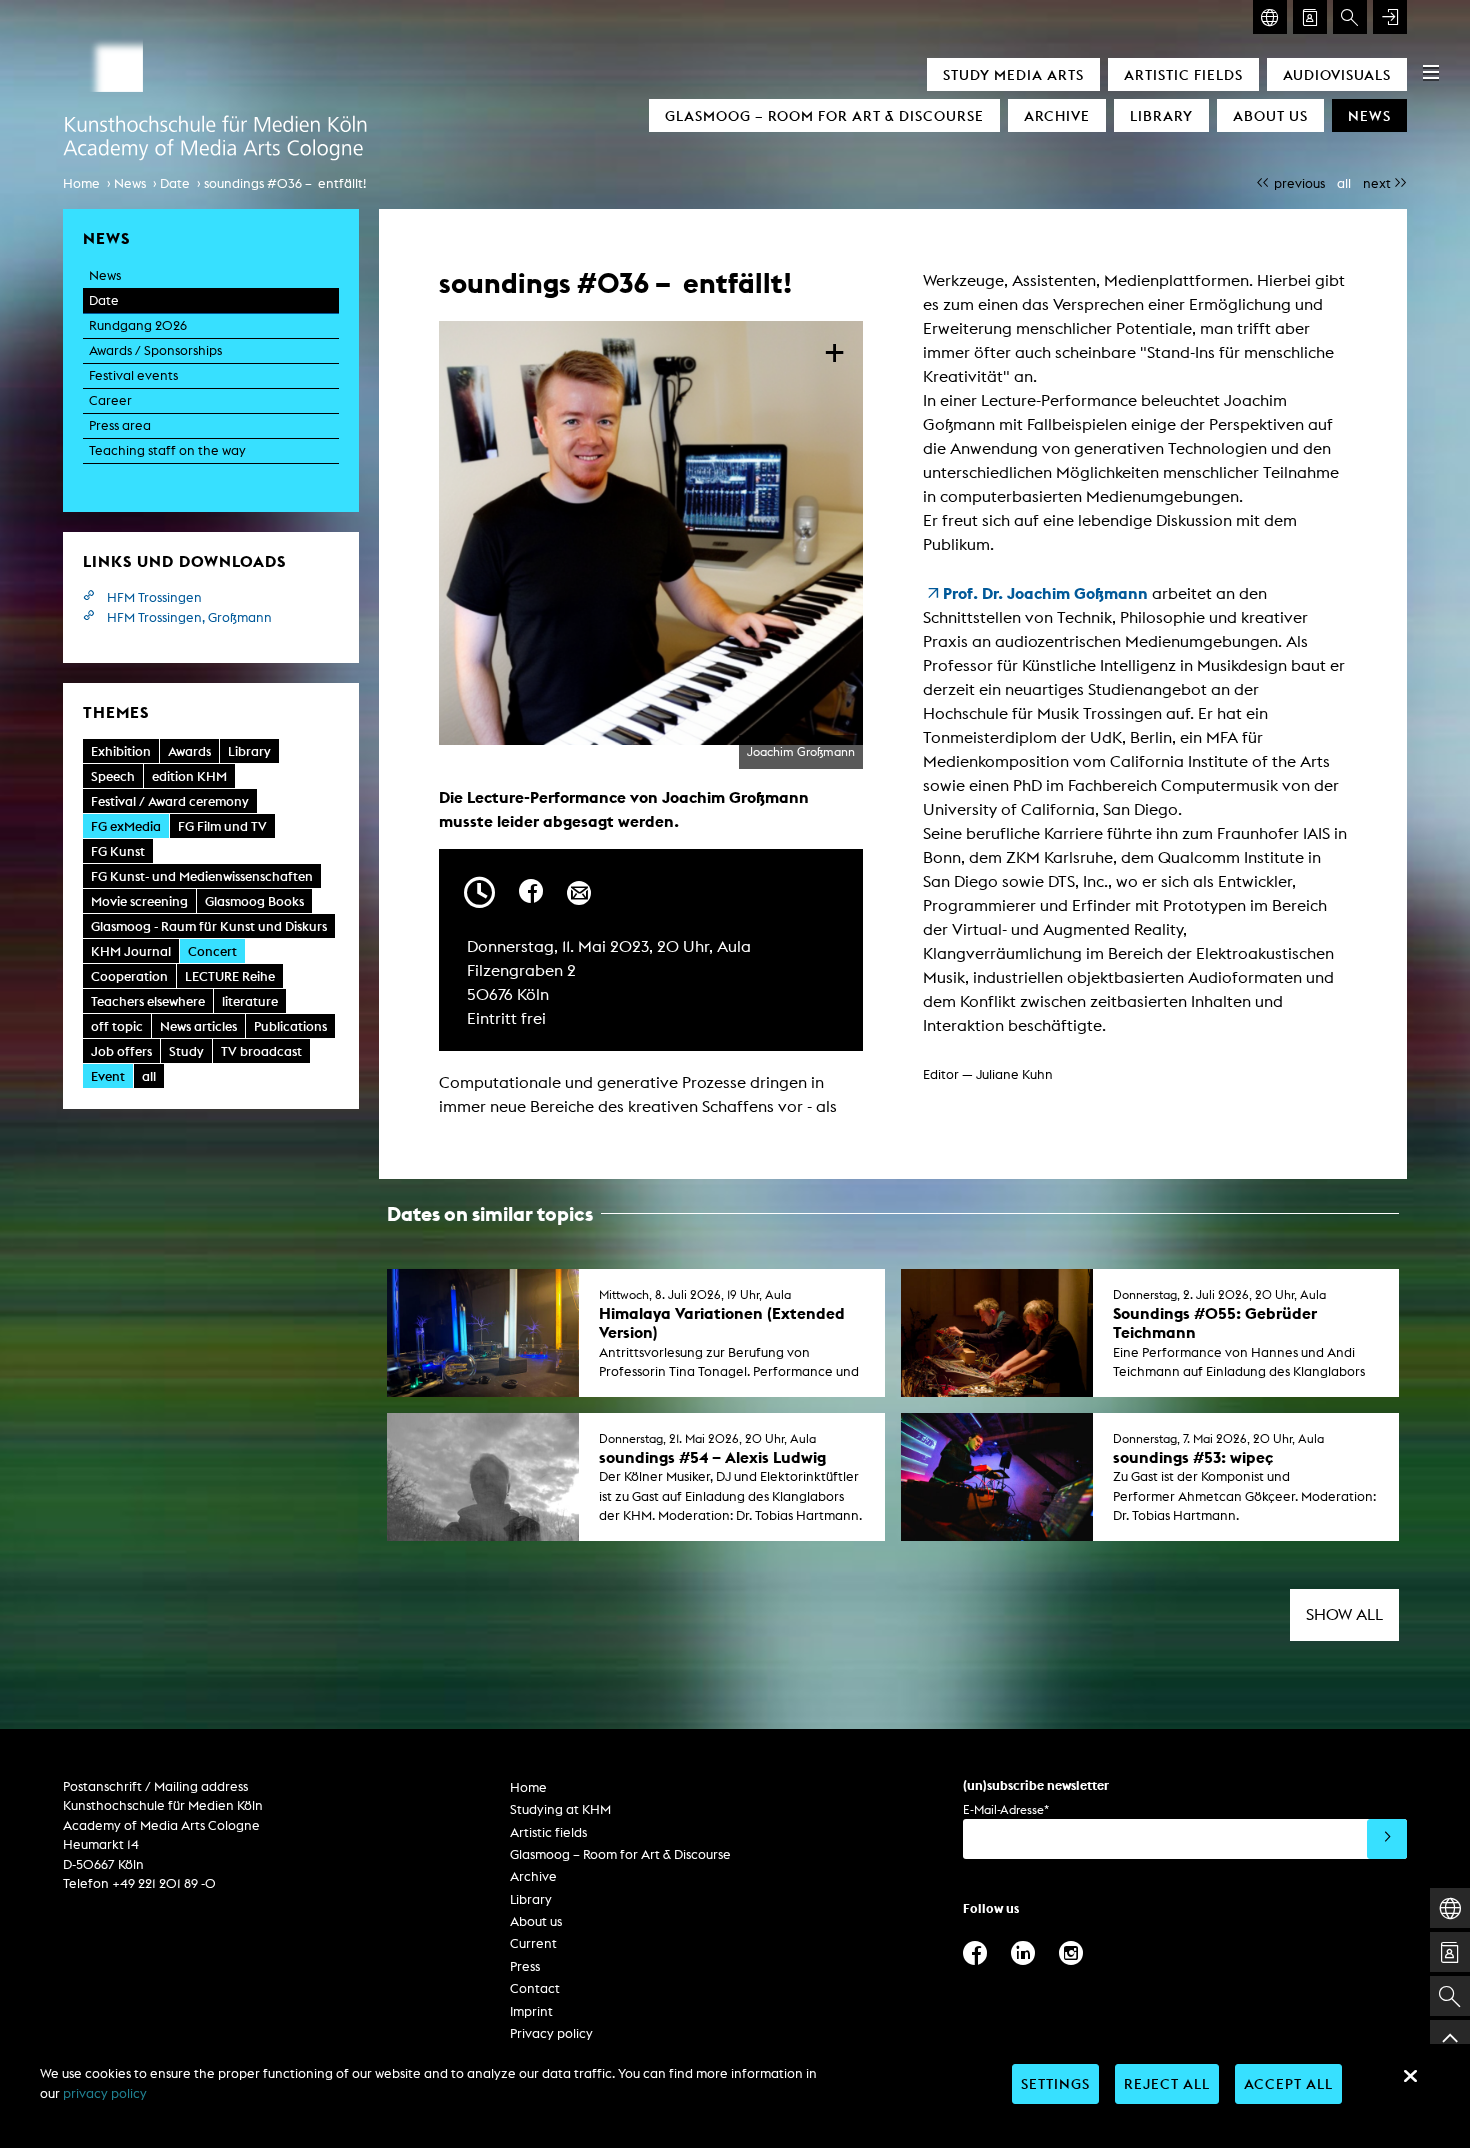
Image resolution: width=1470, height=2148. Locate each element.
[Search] (1350, 17)
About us (1270, 115)
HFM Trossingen (154, 597)
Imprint (531, 2011)
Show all (1344, 1614)
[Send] (1387, 1839)
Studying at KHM (560, 1809)
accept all (1288, 2083)
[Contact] (1310, 17)
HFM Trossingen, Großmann (189, 617)
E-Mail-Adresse (1006, 1809)
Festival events (133, 375)
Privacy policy (551, 2033)
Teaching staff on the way (167, 450)
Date (175, 183)
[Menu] (1431, 72)
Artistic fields (1183, 74)
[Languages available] (1270, 17)
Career (110, 400)
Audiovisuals (1337, 74)
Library (1161, 115)
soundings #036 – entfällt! (285, 183)
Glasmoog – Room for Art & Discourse (824, 115)
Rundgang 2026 (138, 325)
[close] (1410, 2076)
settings (1055, 2083)
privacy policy (105, 2093)
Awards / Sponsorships (155, 350)
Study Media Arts (1013, 74)
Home (81, 183)
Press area (120, 425)
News (1369, 115)
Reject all (1167, 2083)
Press (525, 1966)
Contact (535, 1988)
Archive (1057, 115)
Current (533, 1943)
